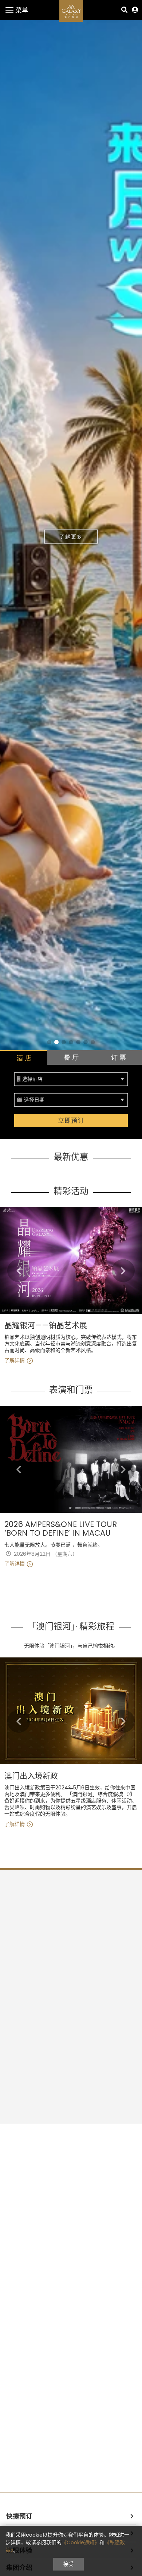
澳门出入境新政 (31, 1776)
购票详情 (71, 537)
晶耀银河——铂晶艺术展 (46, 1326)
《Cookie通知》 (80, 2542)
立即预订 (71, 1121)
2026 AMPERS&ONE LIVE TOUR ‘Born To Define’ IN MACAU (61, 1529)
